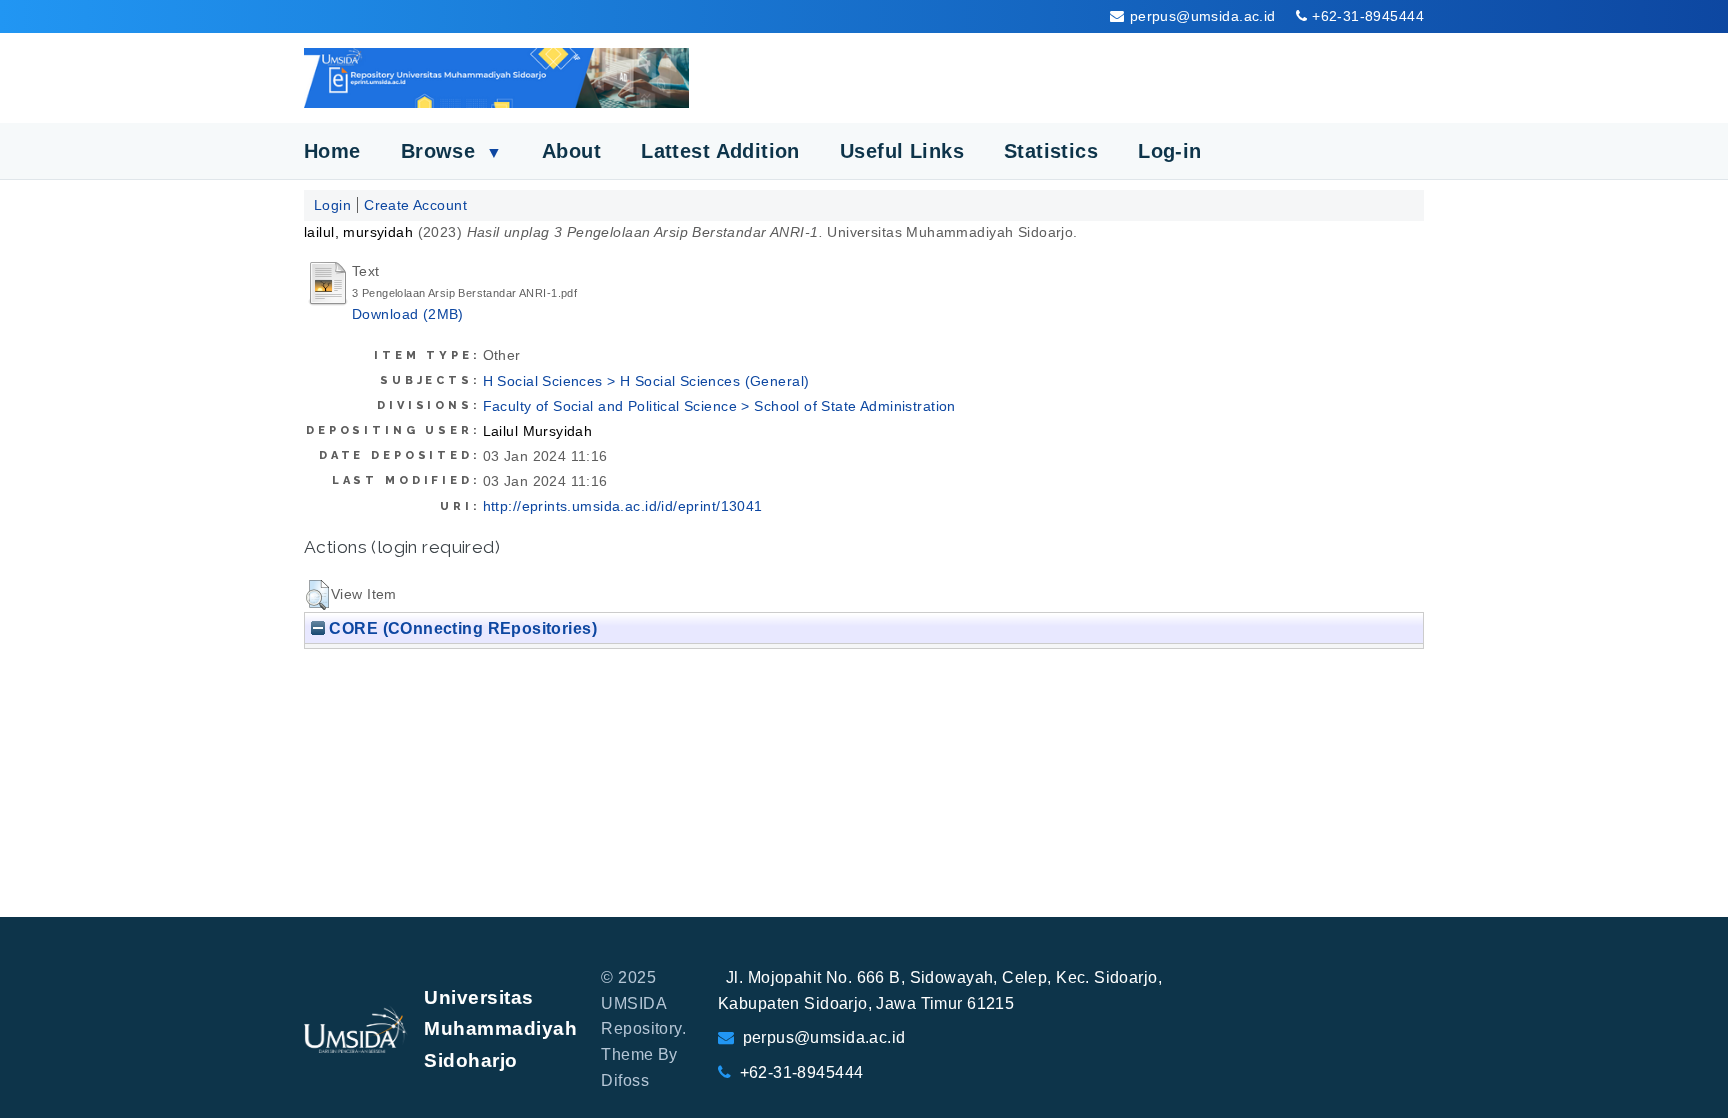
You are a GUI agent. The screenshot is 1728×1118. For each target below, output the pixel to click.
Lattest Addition (720, 151)
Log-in (1170, 151)
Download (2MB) (408, 314)
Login (332, 205)
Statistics (1051, 151)
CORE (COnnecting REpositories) (461, 628)
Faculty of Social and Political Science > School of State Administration (719, 406)
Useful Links (902, 151)
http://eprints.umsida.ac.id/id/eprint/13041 (623, 506)
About (571, 151)
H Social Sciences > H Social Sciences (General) (646, 381)
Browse (451, 151)
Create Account (415, 205)
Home (332, 151)
